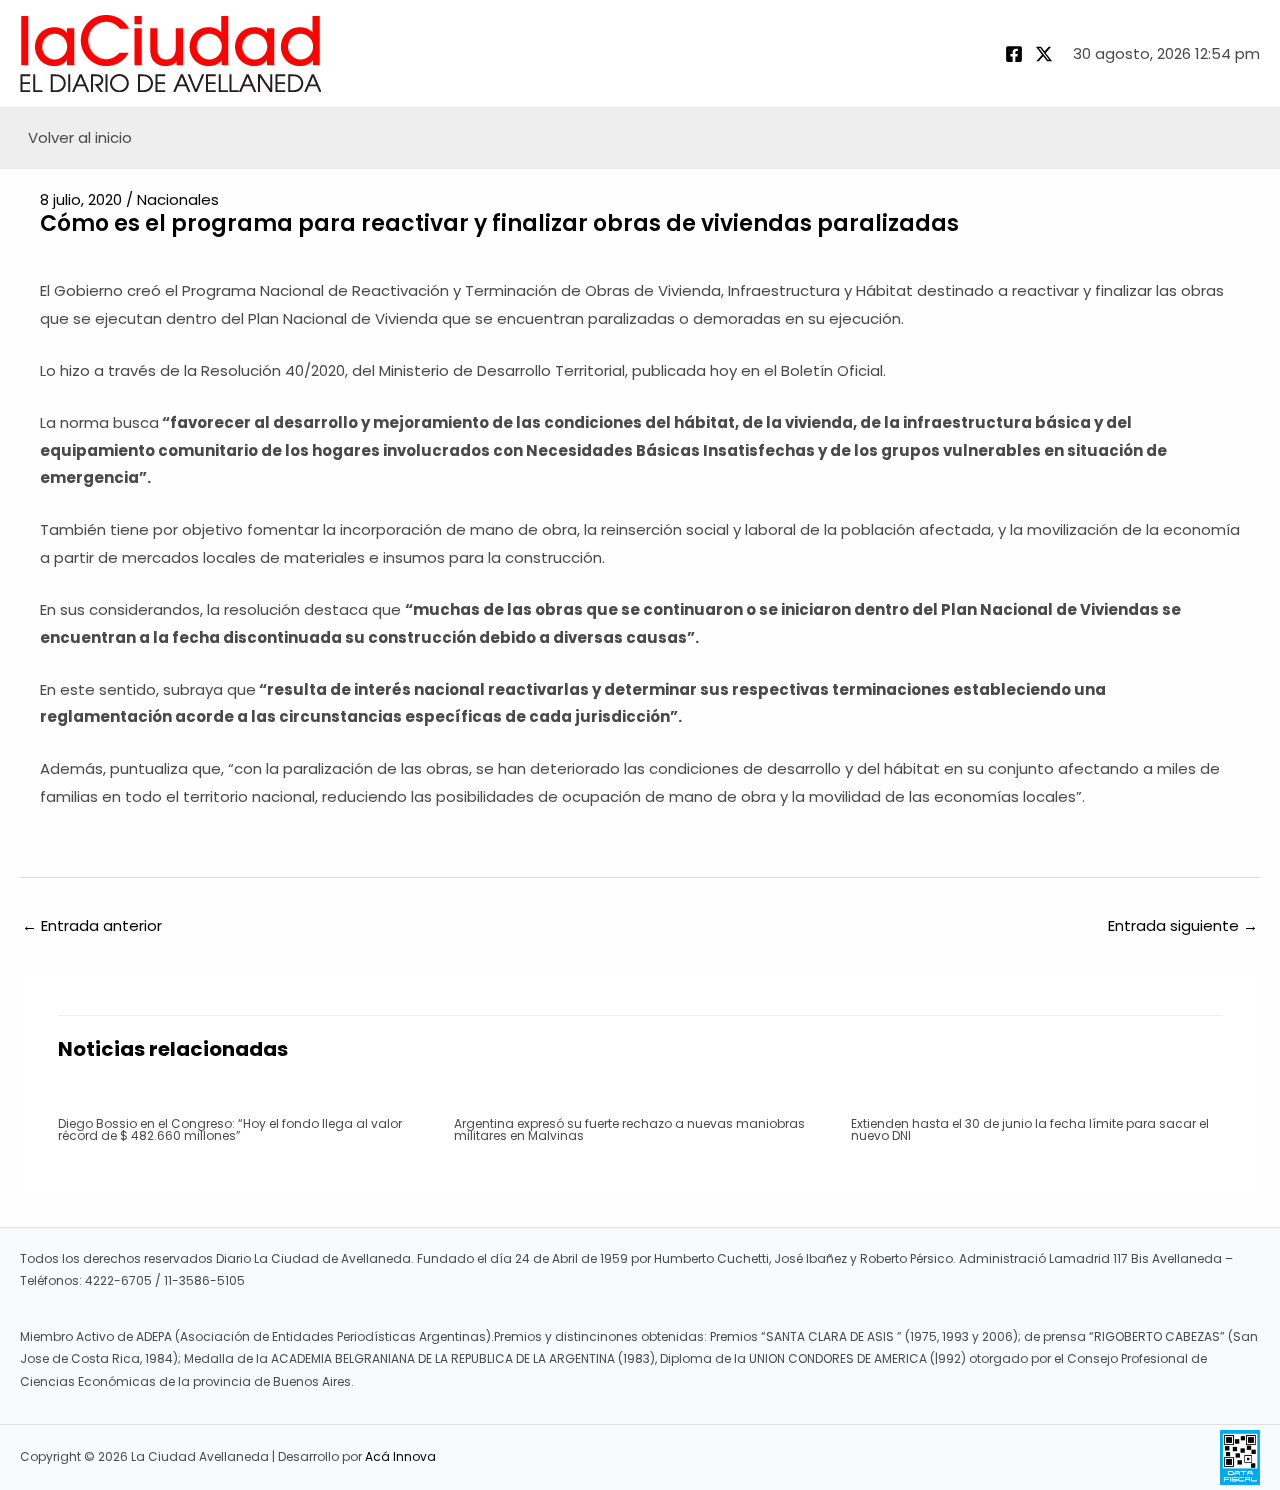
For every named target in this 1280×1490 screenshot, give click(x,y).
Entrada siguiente (1183, 925)
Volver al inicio (80, 137)
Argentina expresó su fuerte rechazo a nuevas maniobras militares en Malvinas (629, 1129)
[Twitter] (1044, 54)
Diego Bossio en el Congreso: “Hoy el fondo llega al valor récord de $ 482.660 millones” (230, 1129)
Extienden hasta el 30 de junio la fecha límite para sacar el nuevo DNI (1030, 1129)
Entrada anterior (92, 925)
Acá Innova (400, 1456)
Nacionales (178, 199)
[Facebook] (1014, 54)
